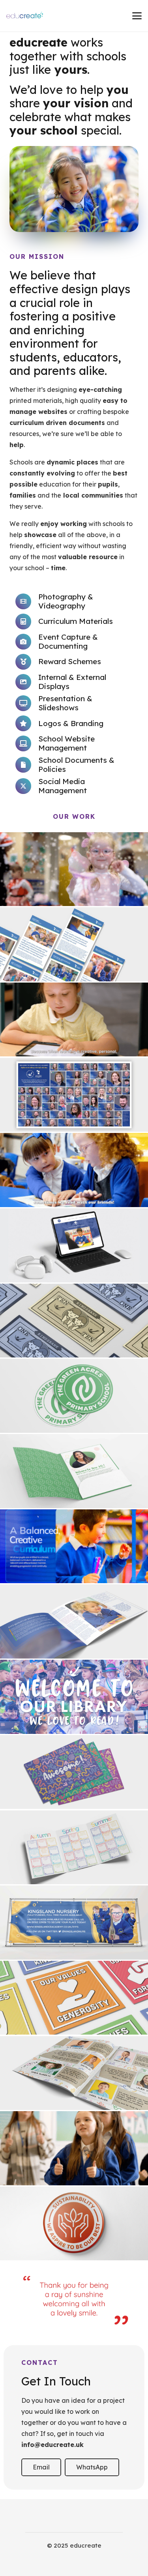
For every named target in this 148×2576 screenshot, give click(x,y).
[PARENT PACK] (74, 1471)
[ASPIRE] (74, 2224)
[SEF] (74, 1621)
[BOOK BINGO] (74, 1848)
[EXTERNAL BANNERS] (74, 1923)
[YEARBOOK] (74, 2073)
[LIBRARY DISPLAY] (74, 1697)
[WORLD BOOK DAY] (74, 869)
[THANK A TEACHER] (74, 2299)
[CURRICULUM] (74, 944)
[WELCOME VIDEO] (74, 1546)
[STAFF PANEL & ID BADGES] (74, 1095)
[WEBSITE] (74, 1245)
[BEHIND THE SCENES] (74, 2148)
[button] (137, 16)
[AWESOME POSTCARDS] (74, 1772)
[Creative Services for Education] (25, 16)
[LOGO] (74, 1396)
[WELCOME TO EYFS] (74, 1170)
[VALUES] (74, 1998)
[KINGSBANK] (74, 1321)
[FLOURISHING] (74, 1020)
